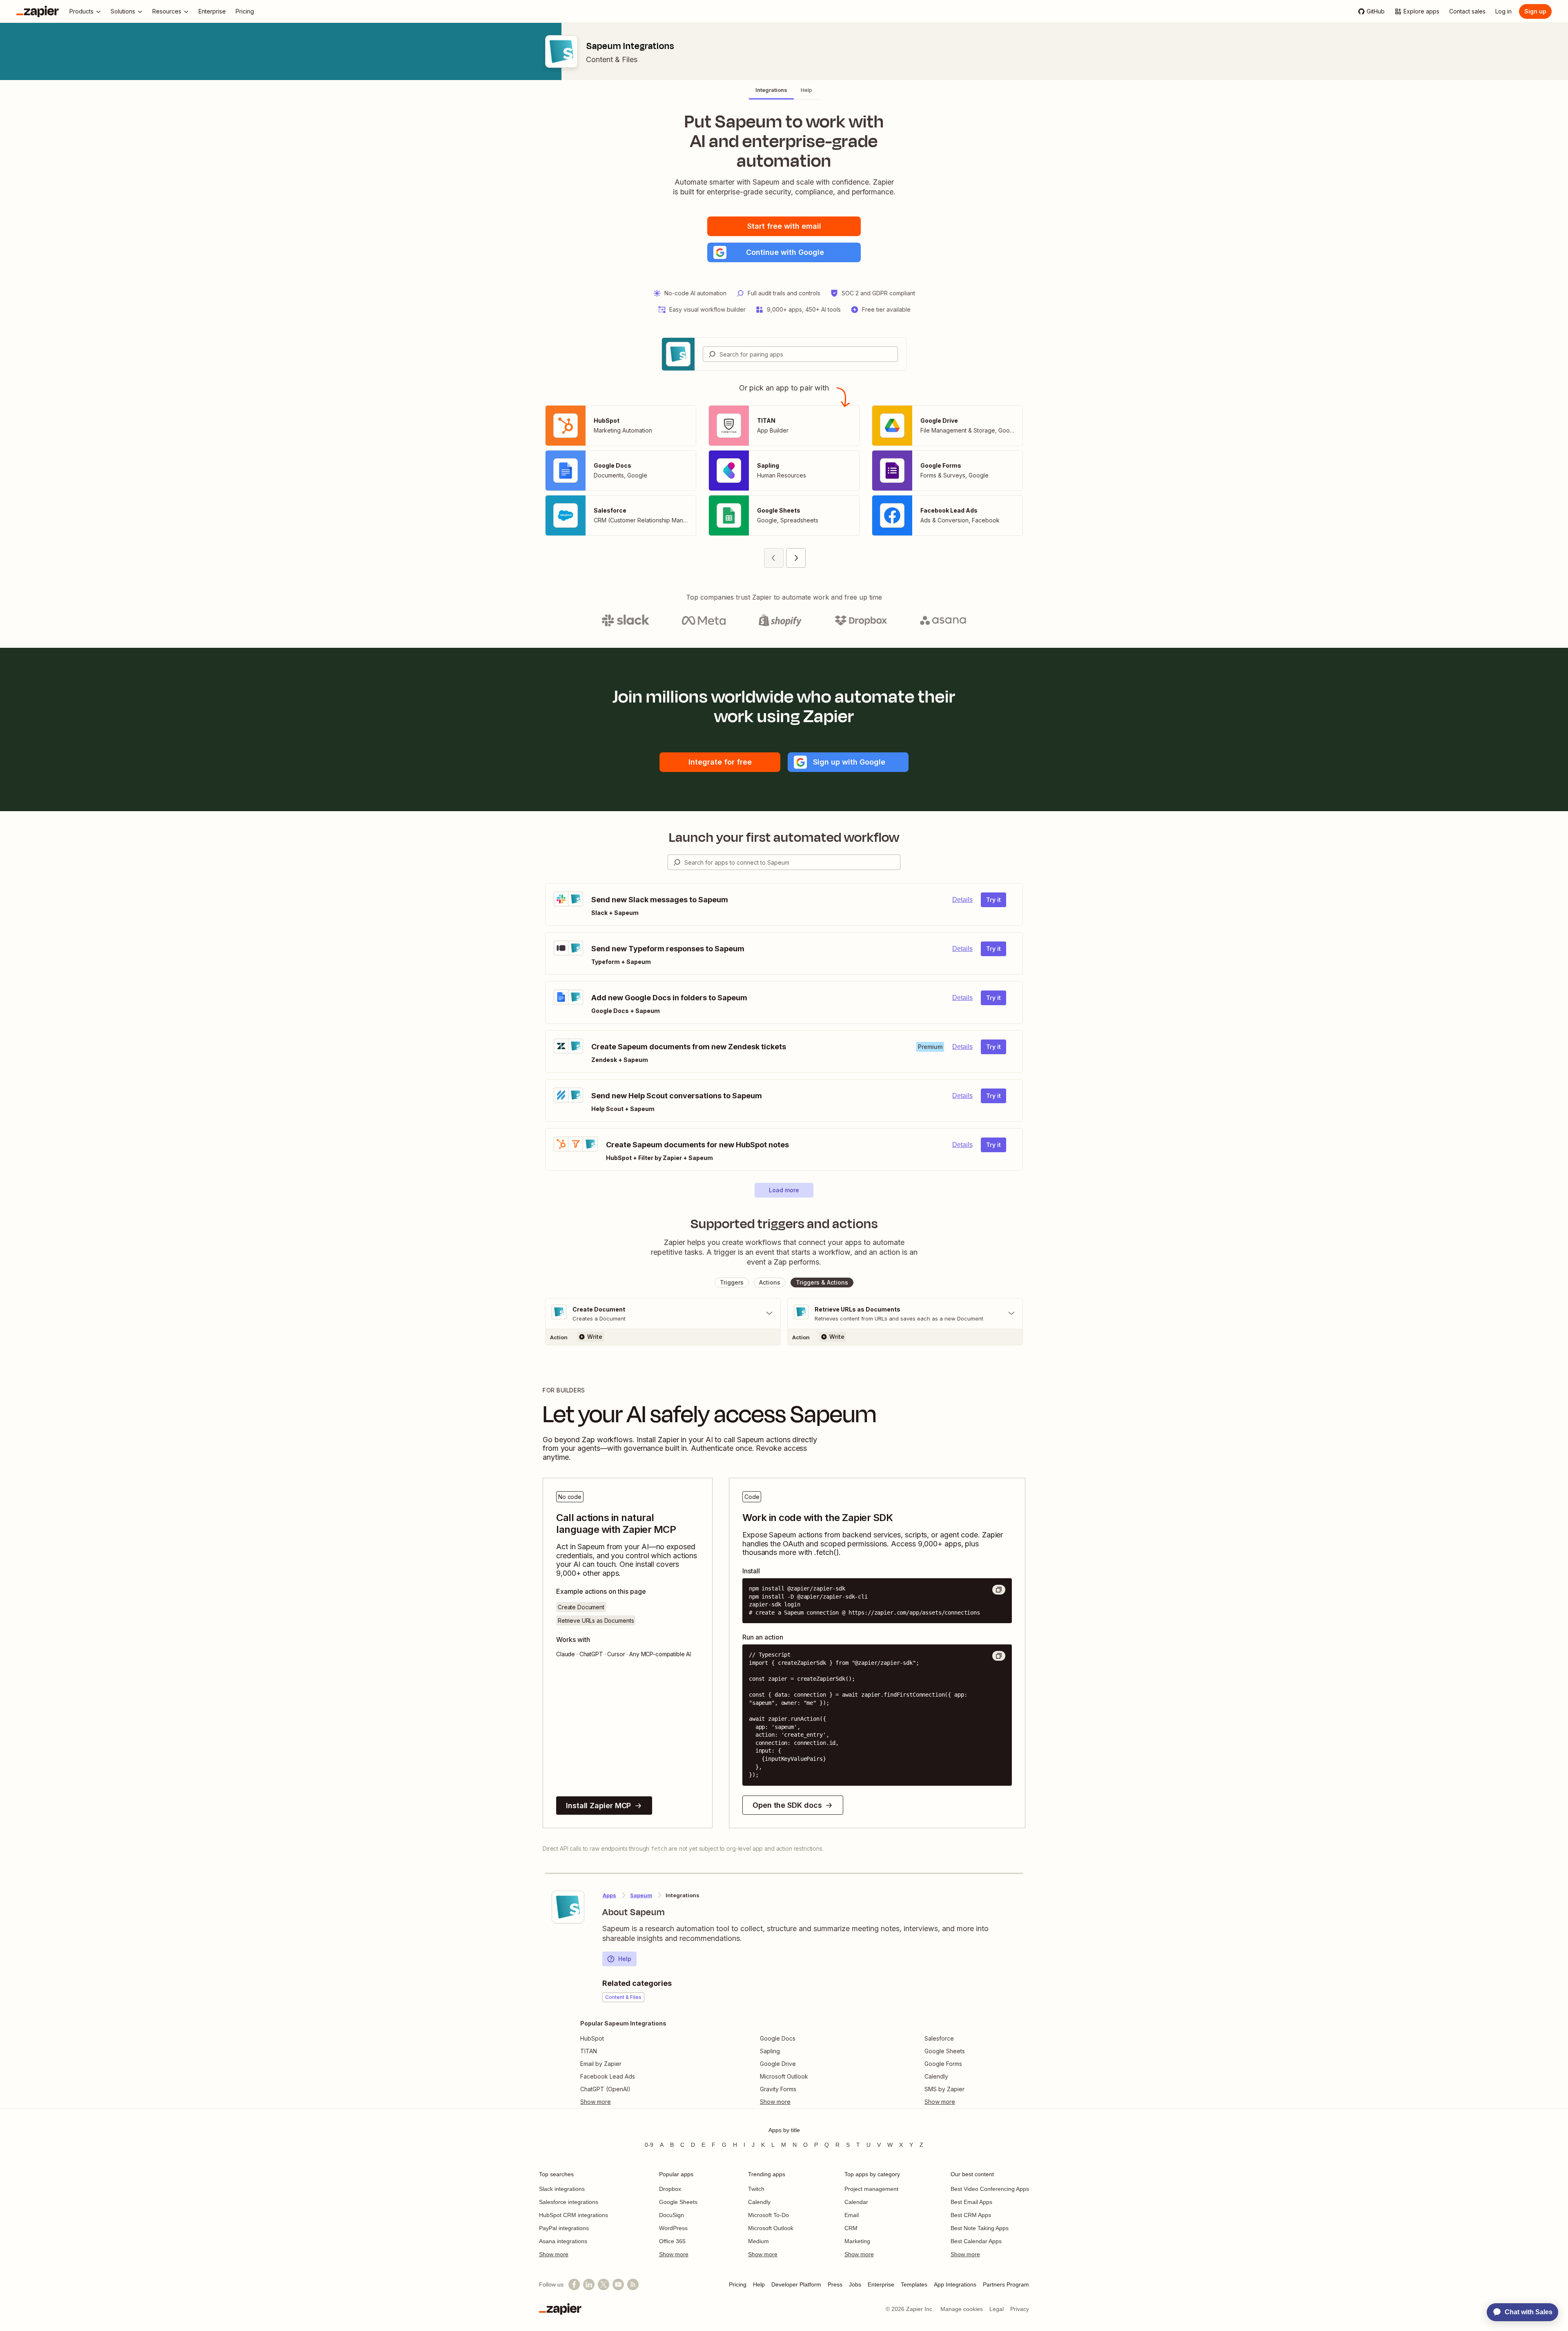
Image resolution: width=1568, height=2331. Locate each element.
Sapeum (641, 1895)
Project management (871, 2189)
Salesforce (939, 2038)
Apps (609, 1895)
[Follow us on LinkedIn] (589, 2284)
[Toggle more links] (623, 2102)
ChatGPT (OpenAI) (605, 2089)
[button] (784, 252)
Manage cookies (962, 2309)
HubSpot (592, 2038)
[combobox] (800, 354)
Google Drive (778, 2064)
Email (852, 2215)
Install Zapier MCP (598, 1806)
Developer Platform (796, 2284)
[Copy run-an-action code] (999, 1656)
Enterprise (881, 2284)
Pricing (738, 2284)
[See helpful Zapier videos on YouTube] (618, 2284)
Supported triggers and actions (784, 1224)
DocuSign (672, 2215)
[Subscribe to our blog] (633, 2284)
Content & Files (612, 59)
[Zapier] (38, 11)
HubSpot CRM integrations (574, 2215)
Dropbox (670, 2189)
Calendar (856, 2202)
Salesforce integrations (569, 2202)
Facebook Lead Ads (608, 2076)
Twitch (756, 2189)
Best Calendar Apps (976, 2241)
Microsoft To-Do (768, 2215)
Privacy (1020, 2309)
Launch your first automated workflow (784, 837)
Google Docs (778, 2038)
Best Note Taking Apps (980, 2228)
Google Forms (943, 2064)
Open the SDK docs (787, 1805)
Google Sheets (945, 2051)
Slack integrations (562, 2189)
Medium (758, 2241)
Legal (997, 2309)
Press (835, 2284)
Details (962, 900)
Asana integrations (563, 2241)
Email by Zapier (601, 2064)
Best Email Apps (971, 2202)
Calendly (936, 2076)
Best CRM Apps (971, 2215)
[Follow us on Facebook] (574, 2284)
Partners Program (1006, 2284)
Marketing (857, 2241)
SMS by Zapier (944, 2089)
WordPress (673, 2228)
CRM (851, 2228)
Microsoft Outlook (784, 2076)
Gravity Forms (778, 2089)
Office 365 (672, 2241)
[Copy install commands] (999, 1590)
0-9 (649, 2145)
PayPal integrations (564, 2228)
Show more (554, 2254)
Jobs (855, 2284)
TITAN (589, 2051)
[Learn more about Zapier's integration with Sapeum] (568, 1907)
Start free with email (784, 226)
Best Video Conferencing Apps (990, 2189)
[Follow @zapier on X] (604, 2284)
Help (625, 1959)
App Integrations (955, 2284)
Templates (914, 2284)
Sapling (770, 2051)
